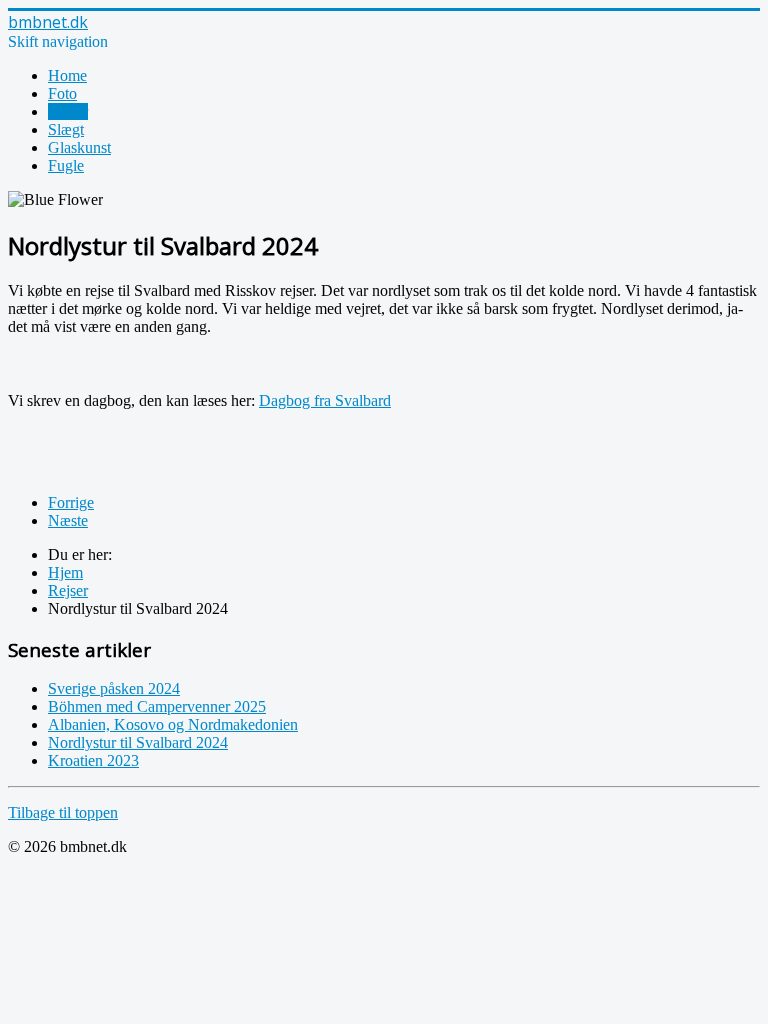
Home (67, 75)
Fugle (66, 165)
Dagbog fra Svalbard (325, 400)
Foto (62, 93)
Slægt (66, 129)
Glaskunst (79, 147)
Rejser (68, 111)
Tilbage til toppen (63, 812)
